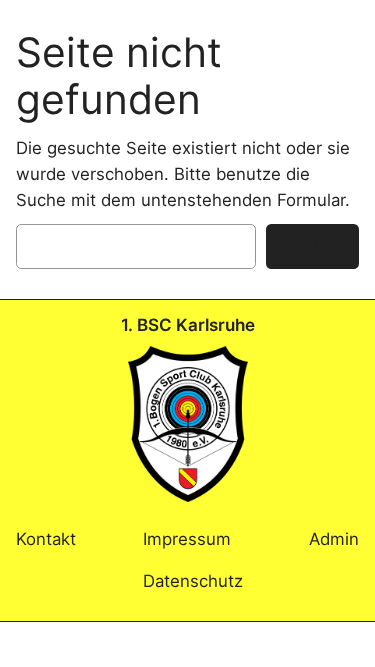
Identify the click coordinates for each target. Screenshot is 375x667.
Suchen (312, 247)
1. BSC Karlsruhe (188, 325)
